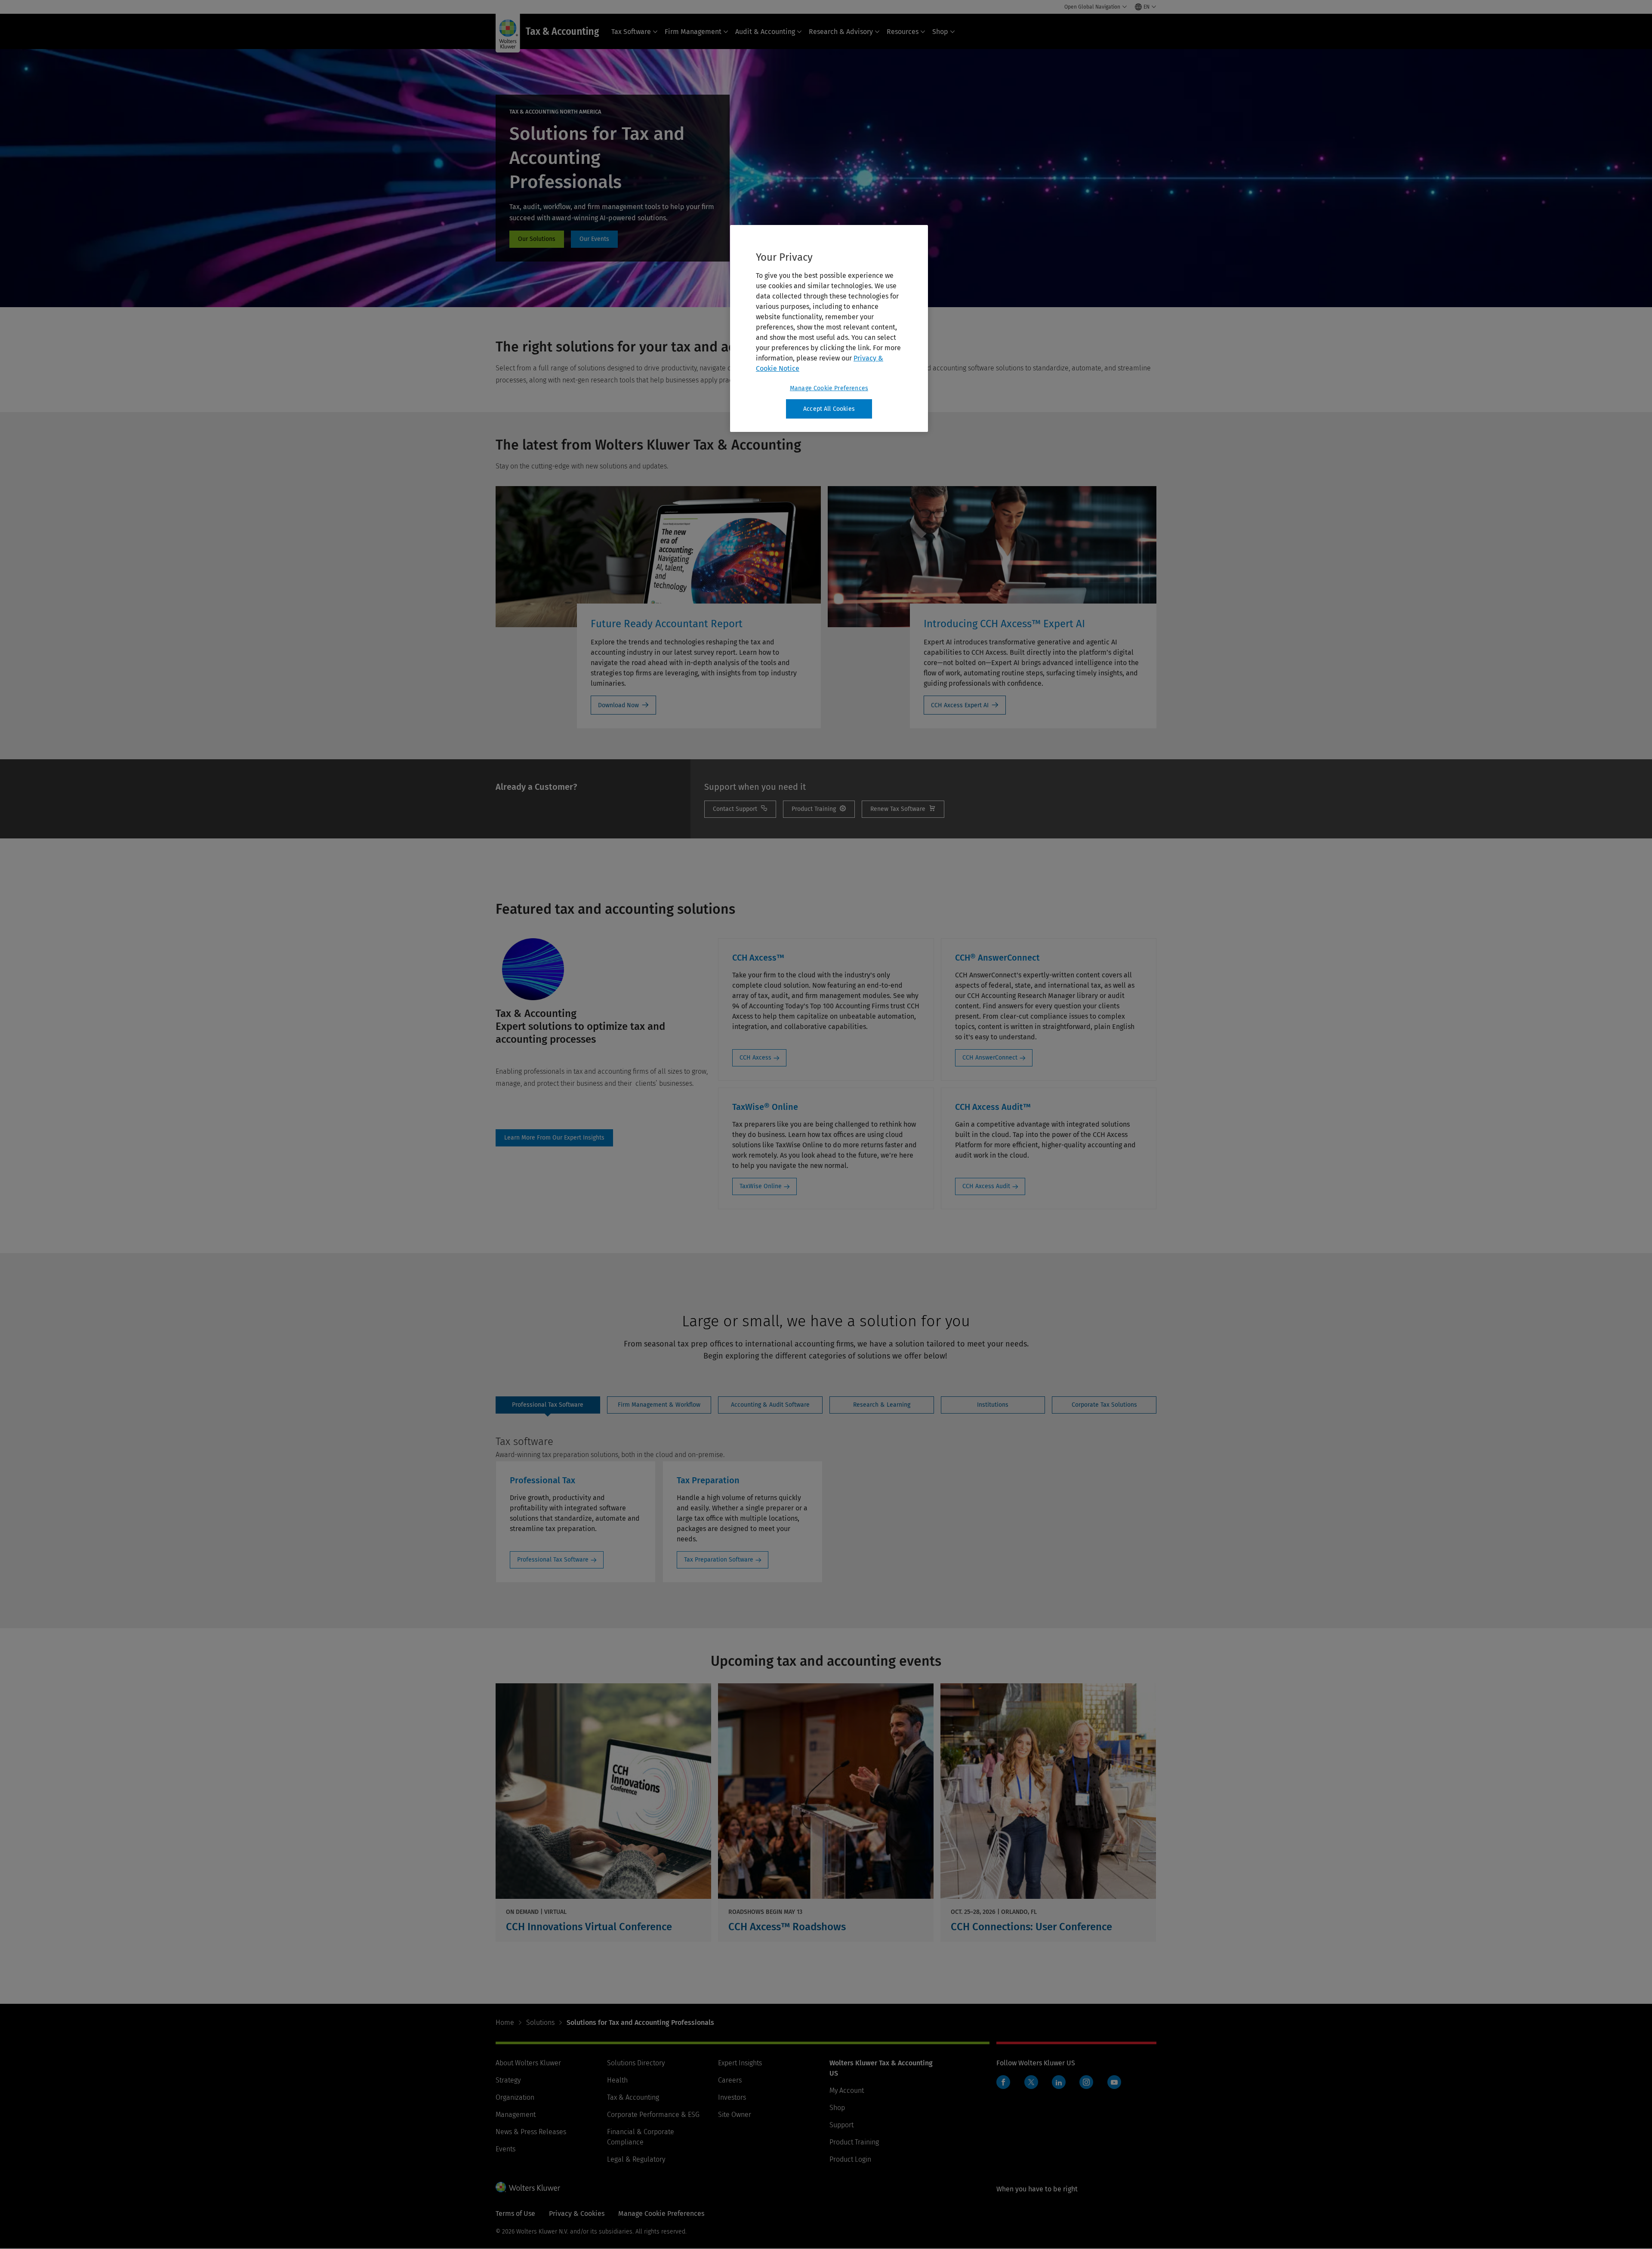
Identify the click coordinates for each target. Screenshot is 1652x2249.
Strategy (508, 2080)
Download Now (618, 705)
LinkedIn (1059, 2082)
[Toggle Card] (603, 1813)
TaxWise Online (761, 1186)
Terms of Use (515, 2214)
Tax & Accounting (633, 2097)
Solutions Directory (636, 2063)
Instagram (1086, 2082)
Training (819, 809)
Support (841, 2125)
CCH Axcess (755, 1058)
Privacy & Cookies (577, 2214)
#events (594, 239)
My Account (847, 2090)
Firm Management (693, 32)
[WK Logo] (528, 2187)
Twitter (1031, 2082)
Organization (515, 2097)
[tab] (548, 1405)
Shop (940, 32)
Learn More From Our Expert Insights (554, 1138)
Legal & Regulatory (636, 2159)
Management (516, 2115)
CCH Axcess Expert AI (960, 705)
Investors (732, 2097)
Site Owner (735, 2115)
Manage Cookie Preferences (829, 388)
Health (617, 2080)
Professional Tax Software (553, 1560)
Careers (730, 2080)
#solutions (537, 239)
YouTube (1114, 2082)
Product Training (854, 2142)
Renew (903, 809)
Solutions (540, 2023)
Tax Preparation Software (719, 1560)
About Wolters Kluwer (528, 2063)
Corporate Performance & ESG (653, 2115)
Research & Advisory (841, 32)
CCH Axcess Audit (986, 1186)
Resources (903, 32)
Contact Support (740, 809)
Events (505, 2149)
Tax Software (631, 32)
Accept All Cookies (829, 409)
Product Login (850, 2159)
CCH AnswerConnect (990, 1058)
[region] (829, 329)
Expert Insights (740, 2063)
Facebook (1003, 2082)
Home (505, 2023)
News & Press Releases (531, 2132)
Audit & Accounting (765, 32)
